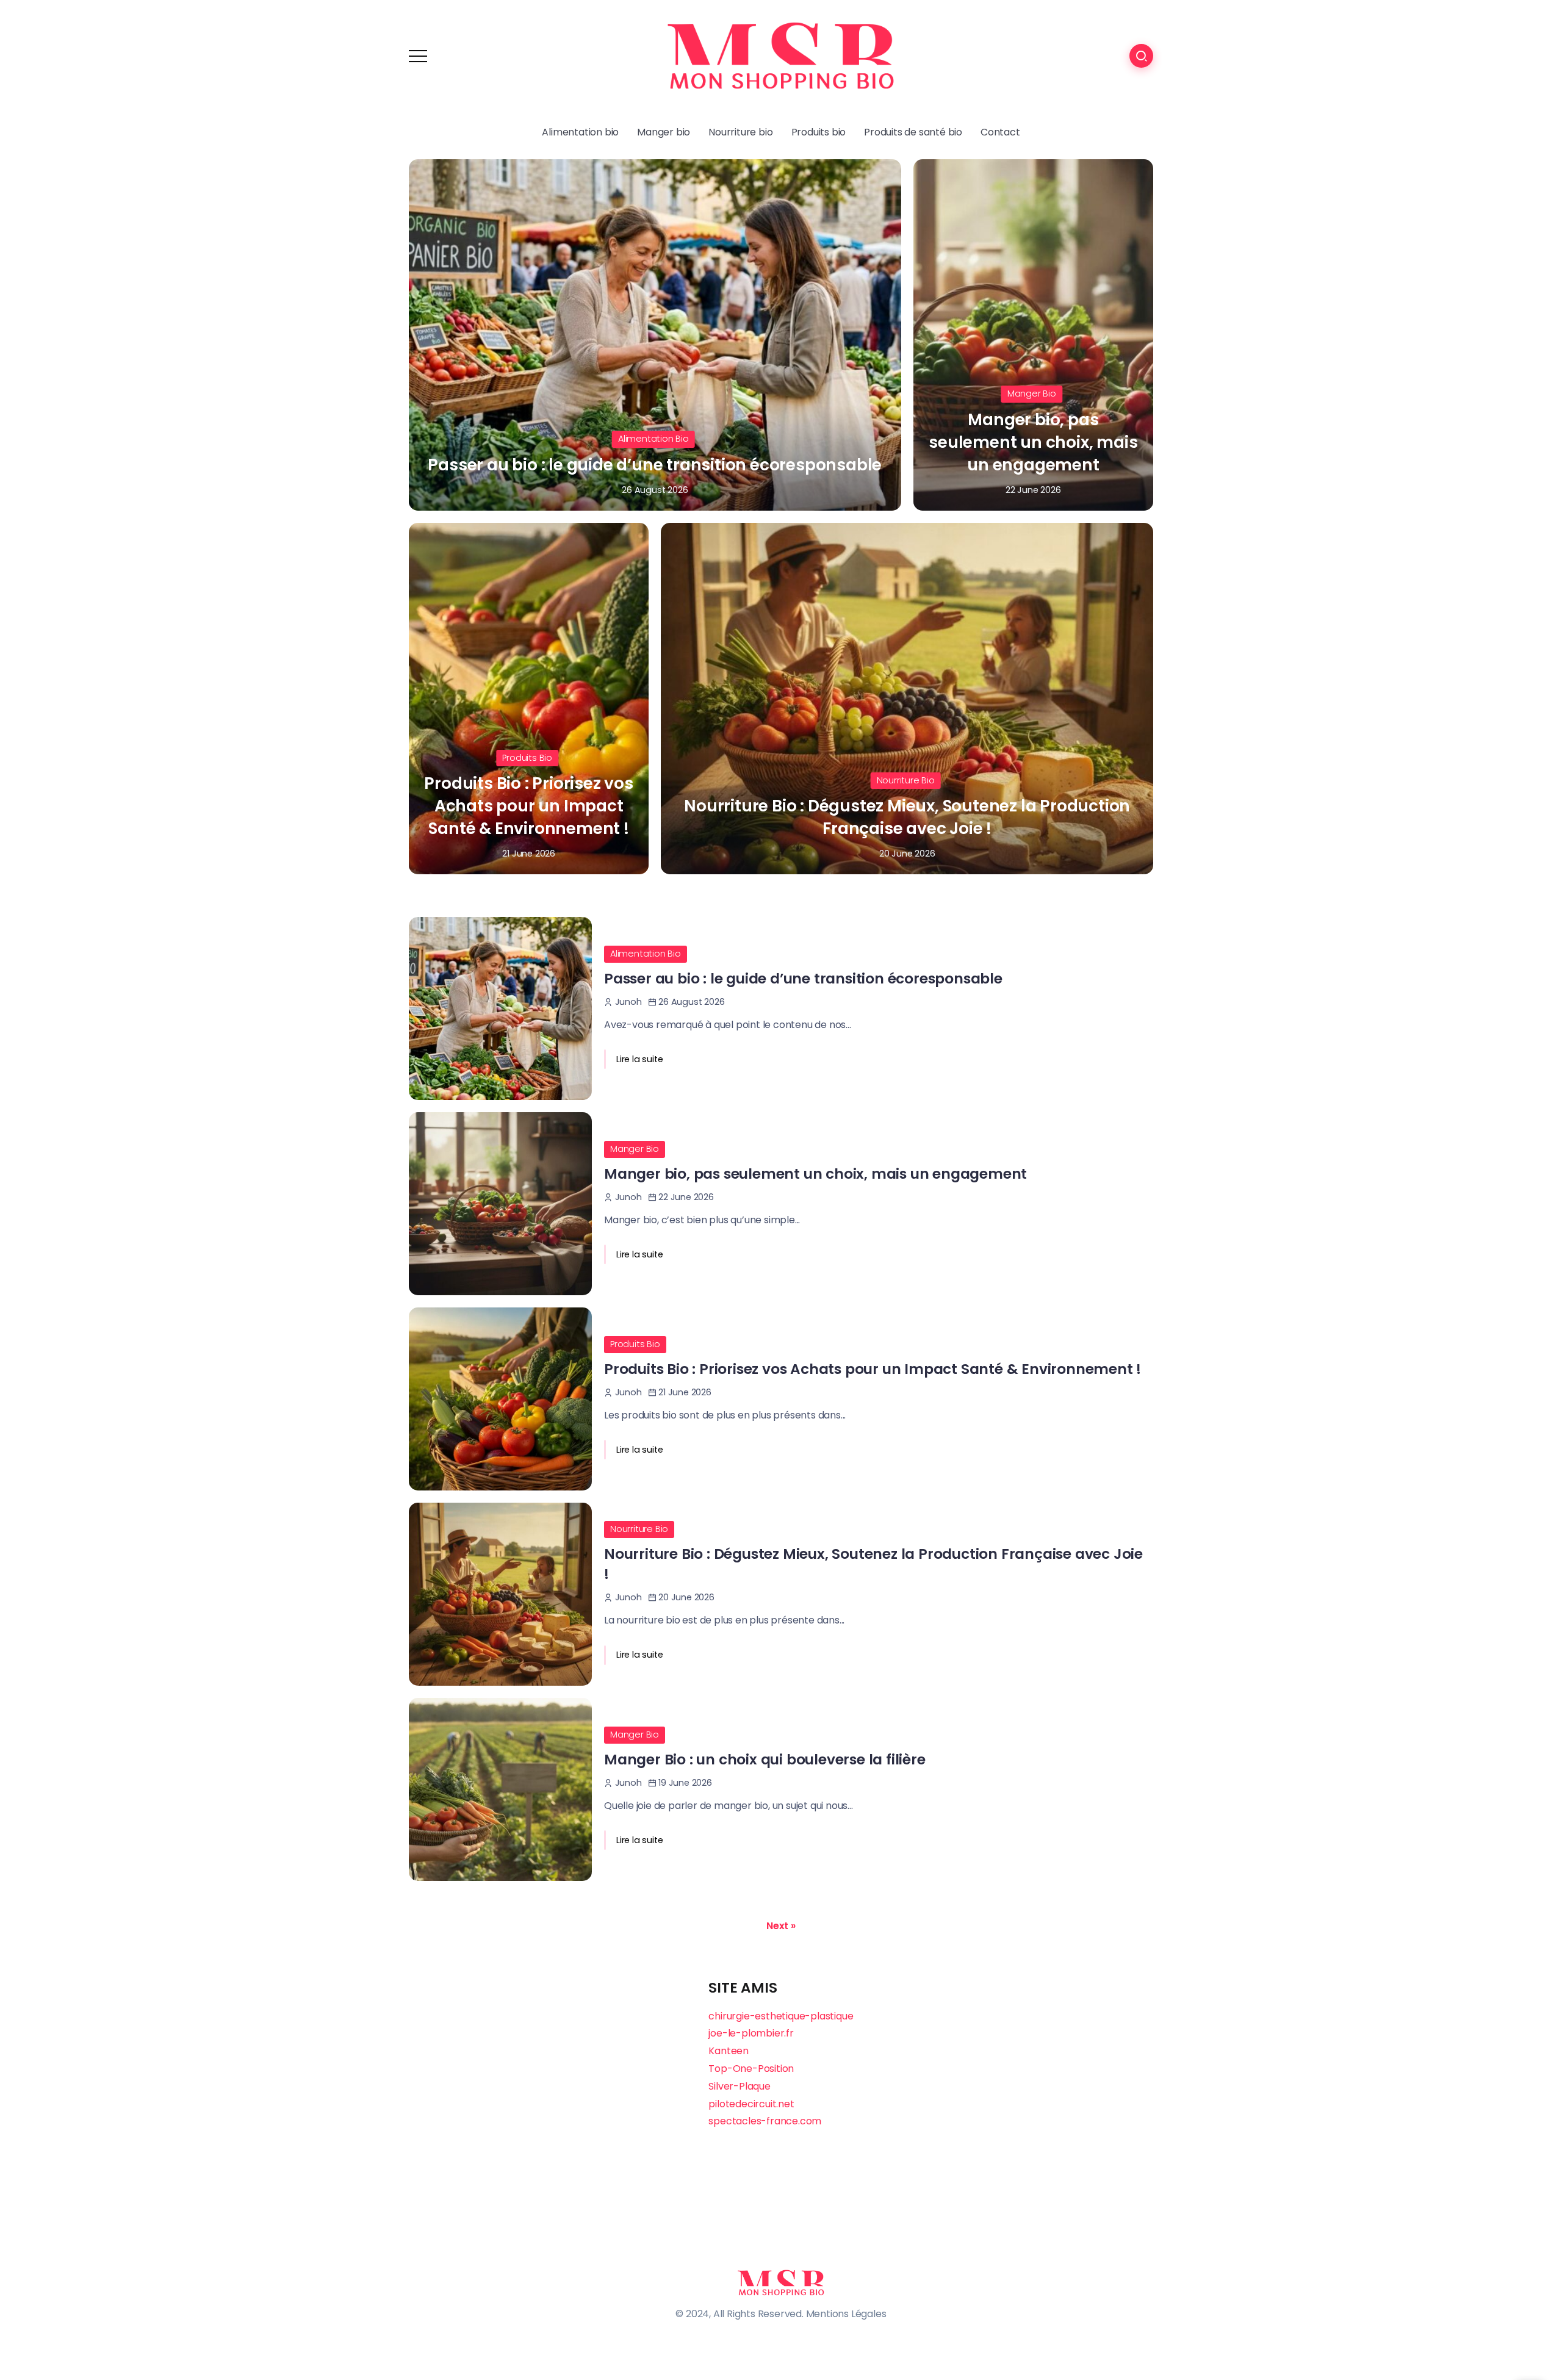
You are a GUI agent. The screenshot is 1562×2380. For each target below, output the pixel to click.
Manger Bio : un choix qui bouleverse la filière (765, 1760)
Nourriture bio (906, 780)
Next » (781, 1926)
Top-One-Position (751, 2069)
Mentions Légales (846, 2314)
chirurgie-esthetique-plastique (781, 2016)
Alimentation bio (653, 439)
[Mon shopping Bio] (781, 55)
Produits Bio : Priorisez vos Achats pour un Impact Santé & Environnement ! (528, 806)
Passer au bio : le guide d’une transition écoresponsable (655, 465)
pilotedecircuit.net (751, 2104)
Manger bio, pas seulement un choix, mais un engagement (1033, 442)
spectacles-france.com (765, 2121)
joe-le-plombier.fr (751, 2033)
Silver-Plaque (739, 2086)
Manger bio (1032, 394)
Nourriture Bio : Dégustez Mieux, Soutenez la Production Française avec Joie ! (907, 817)
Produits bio (527, 758)
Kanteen (729, 2051)
